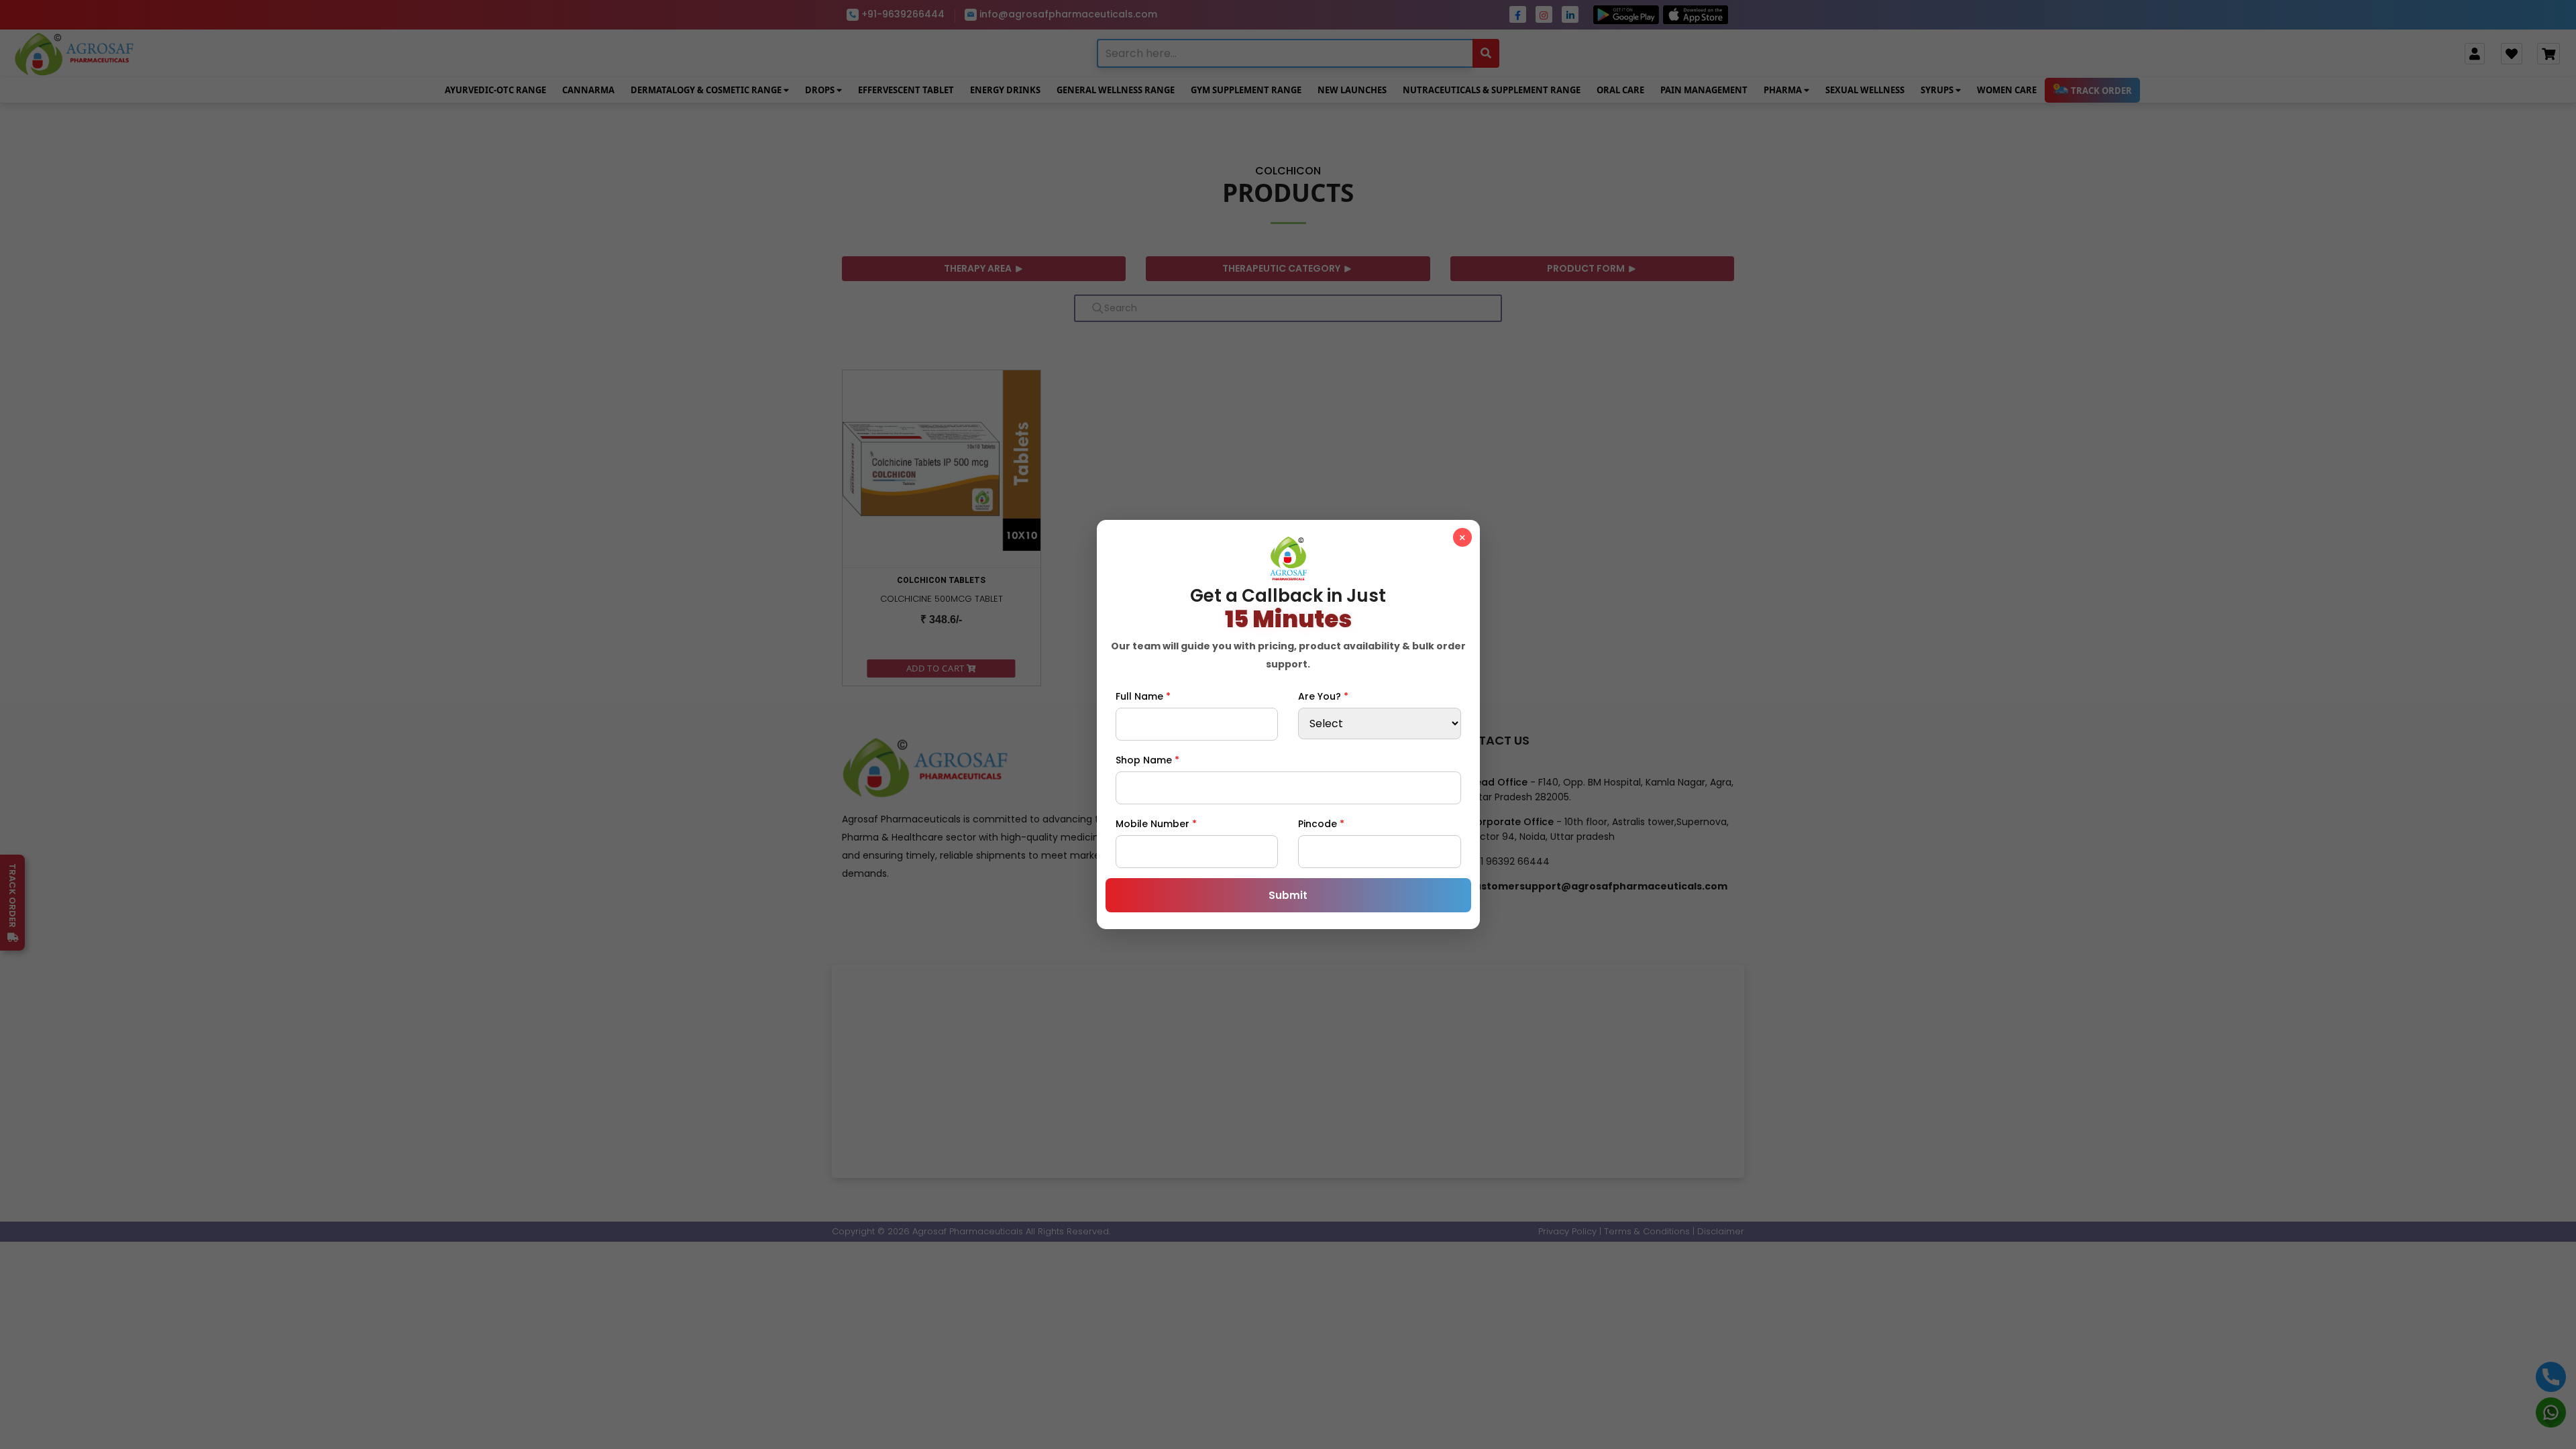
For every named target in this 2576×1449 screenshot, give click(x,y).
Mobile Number (1156, 824)
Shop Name (1147, 760)
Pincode (1321, 824)
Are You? (1323, 696)
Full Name (1143, 696)
